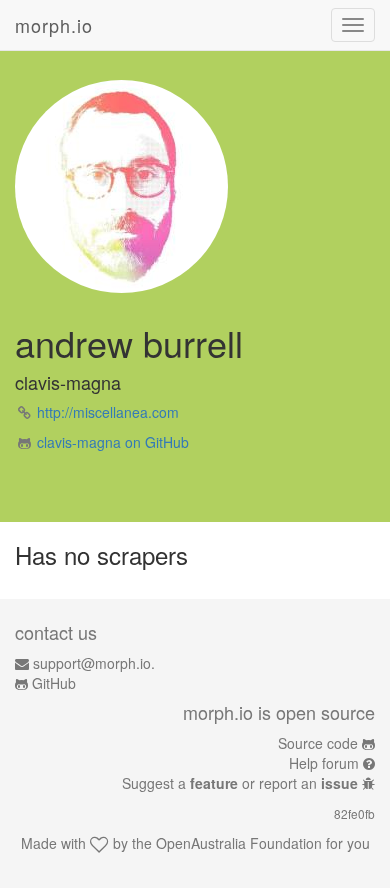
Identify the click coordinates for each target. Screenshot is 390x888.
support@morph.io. (94, 663)
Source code (318, 743)
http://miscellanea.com (108, 412)
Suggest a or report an (240, 783)
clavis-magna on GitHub (113, 442)
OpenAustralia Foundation (239, 843)
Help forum (324, 763)
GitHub (54, 683)
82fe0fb (354, 813)
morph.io (54, 25)
